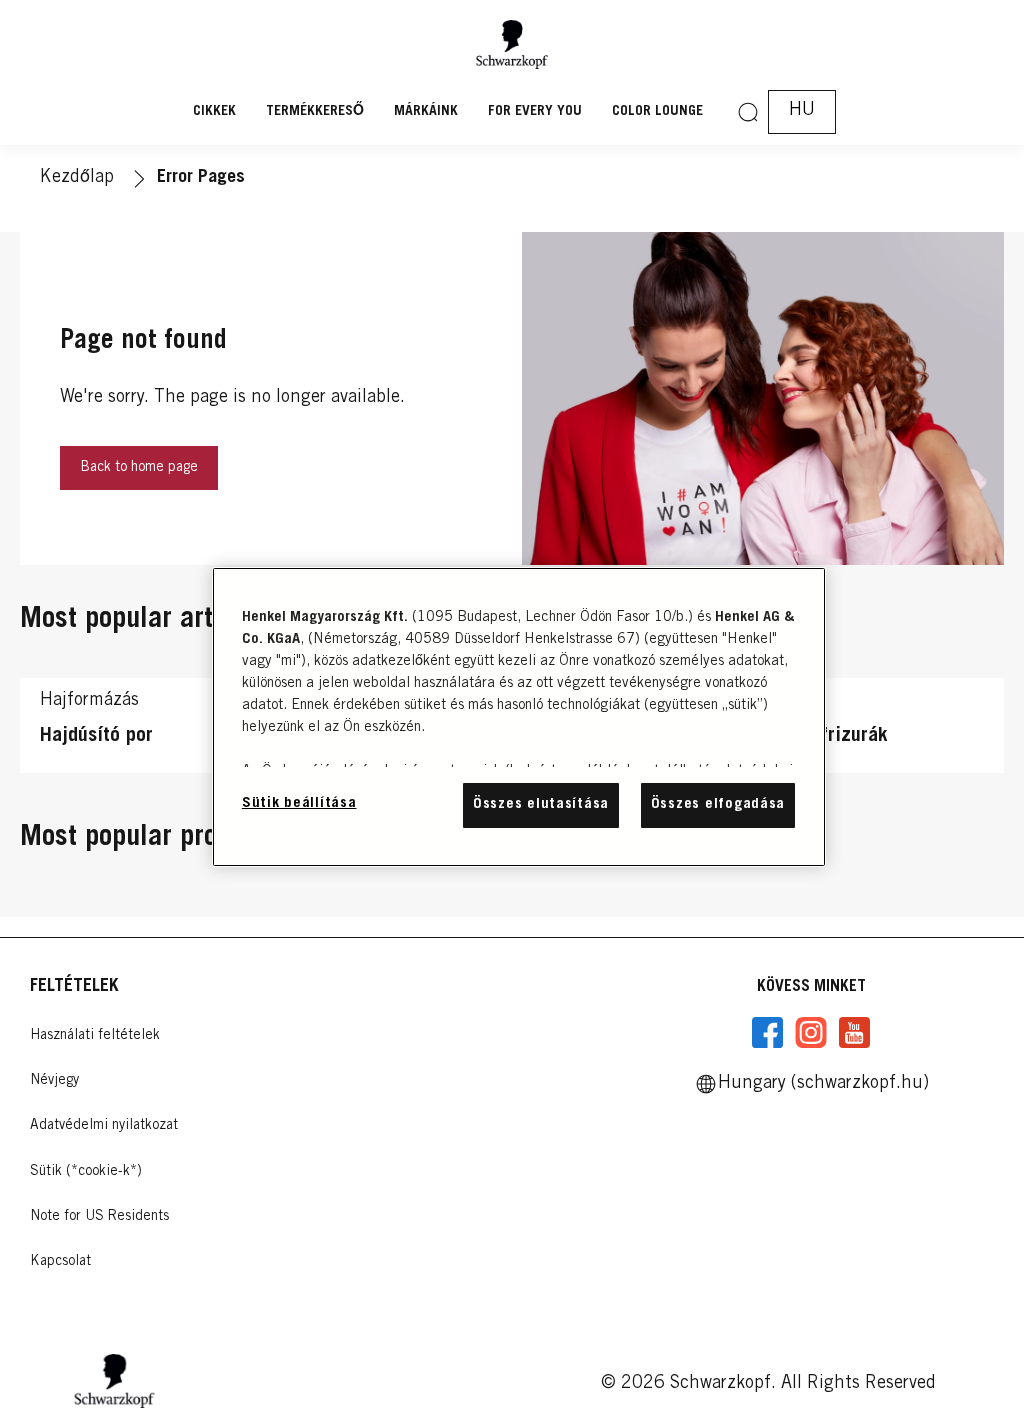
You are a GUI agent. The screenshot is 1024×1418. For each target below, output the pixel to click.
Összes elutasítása (541, 804)
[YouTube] (854, 1033)
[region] (519, 716)
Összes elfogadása (718, 804)
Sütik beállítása (299, 803)
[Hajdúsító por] (177, 730)
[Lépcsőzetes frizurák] (846, 730)
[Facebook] (768, 1033)
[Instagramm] (811, 1033)
